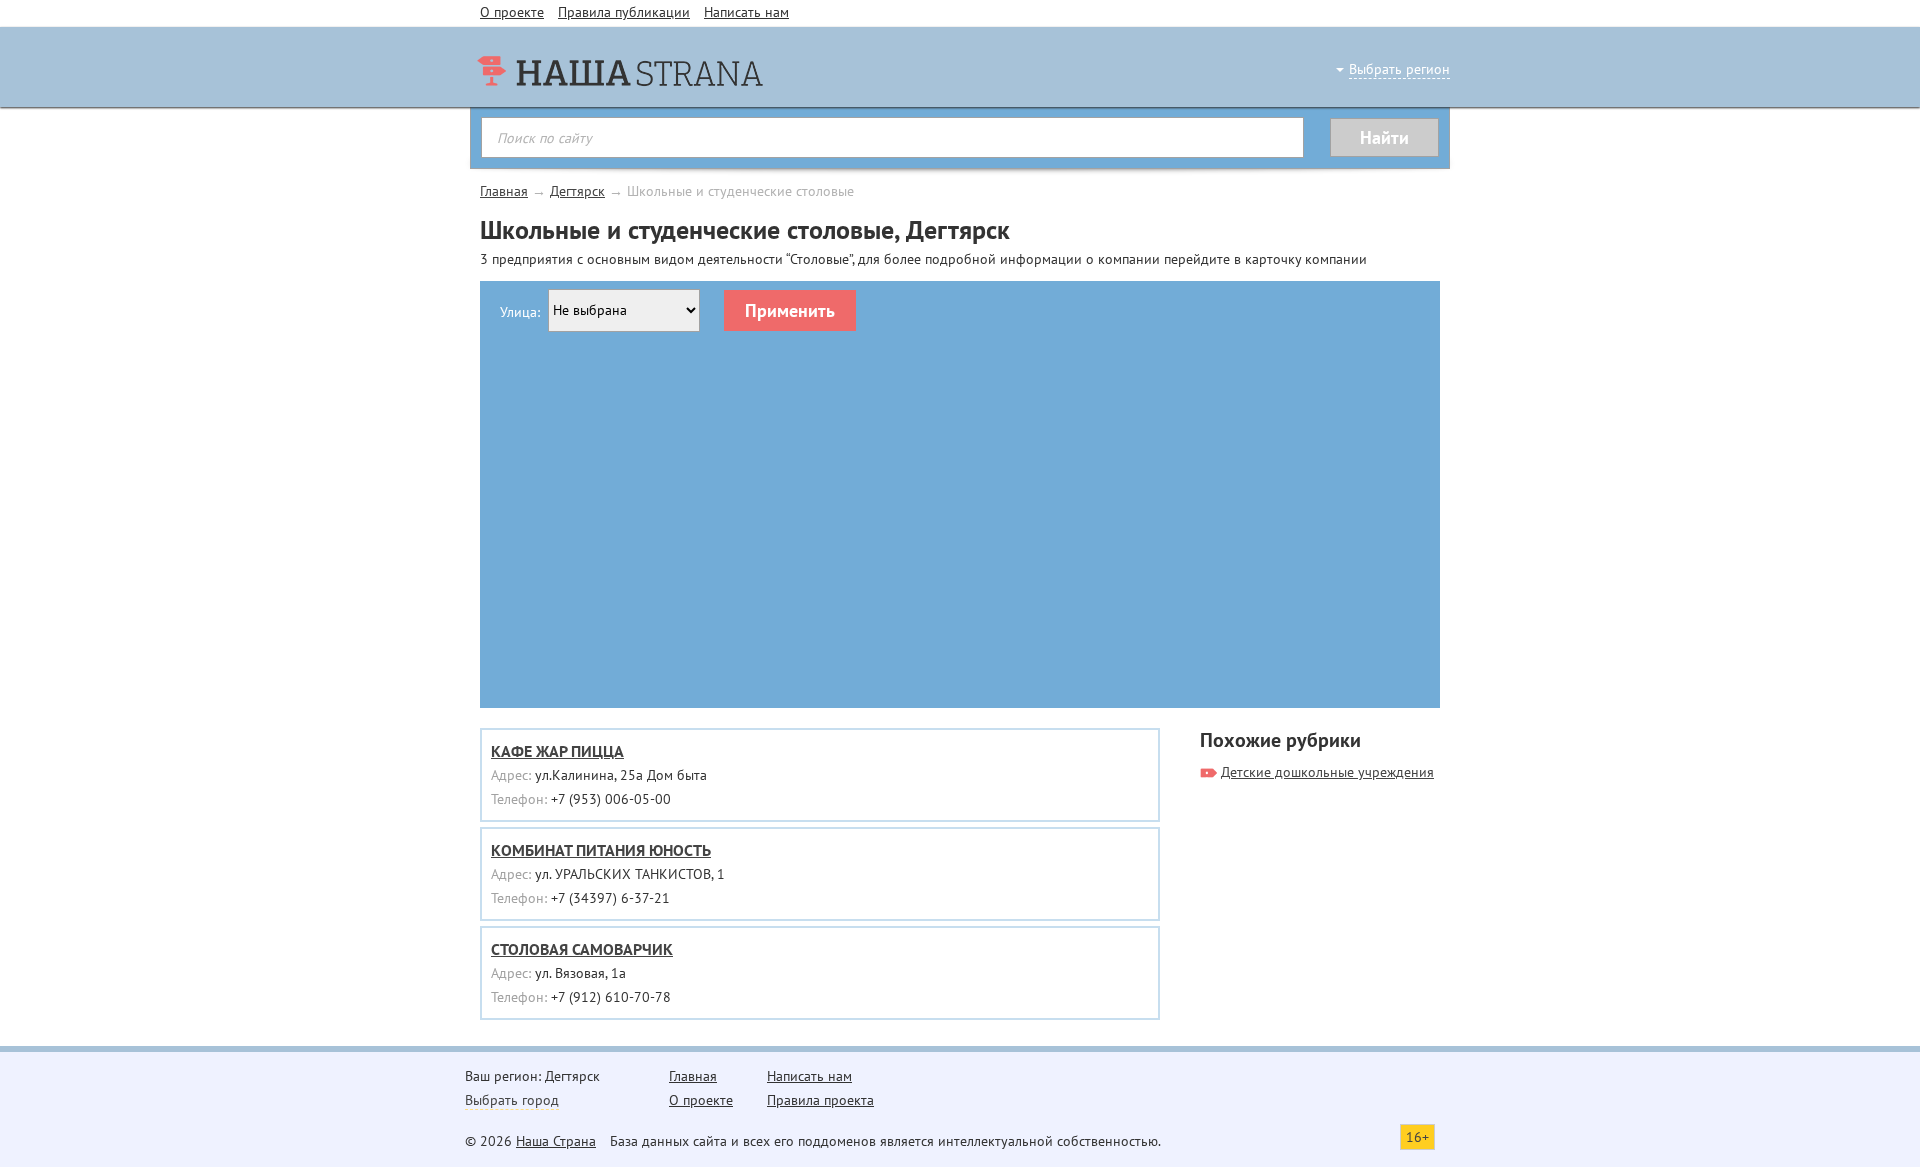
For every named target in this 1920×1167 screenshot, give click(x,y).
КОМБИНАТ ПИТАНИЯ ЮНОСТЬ (601, 850)
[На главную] (620, 110)
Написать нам (746, 12)
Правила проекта (820, 1100)
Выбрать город (512, 1100)
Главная (504, 191)
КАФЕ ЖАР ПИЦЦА (557, 751)
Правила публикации (624, 12)
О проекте (512, 12)
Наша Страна (556, 1141)
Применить (790, 310)
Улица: (520, 312)
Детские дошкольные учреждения (1327, 772)
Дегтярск (577, 191)
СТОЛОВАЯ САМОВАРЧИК (582, 949)
